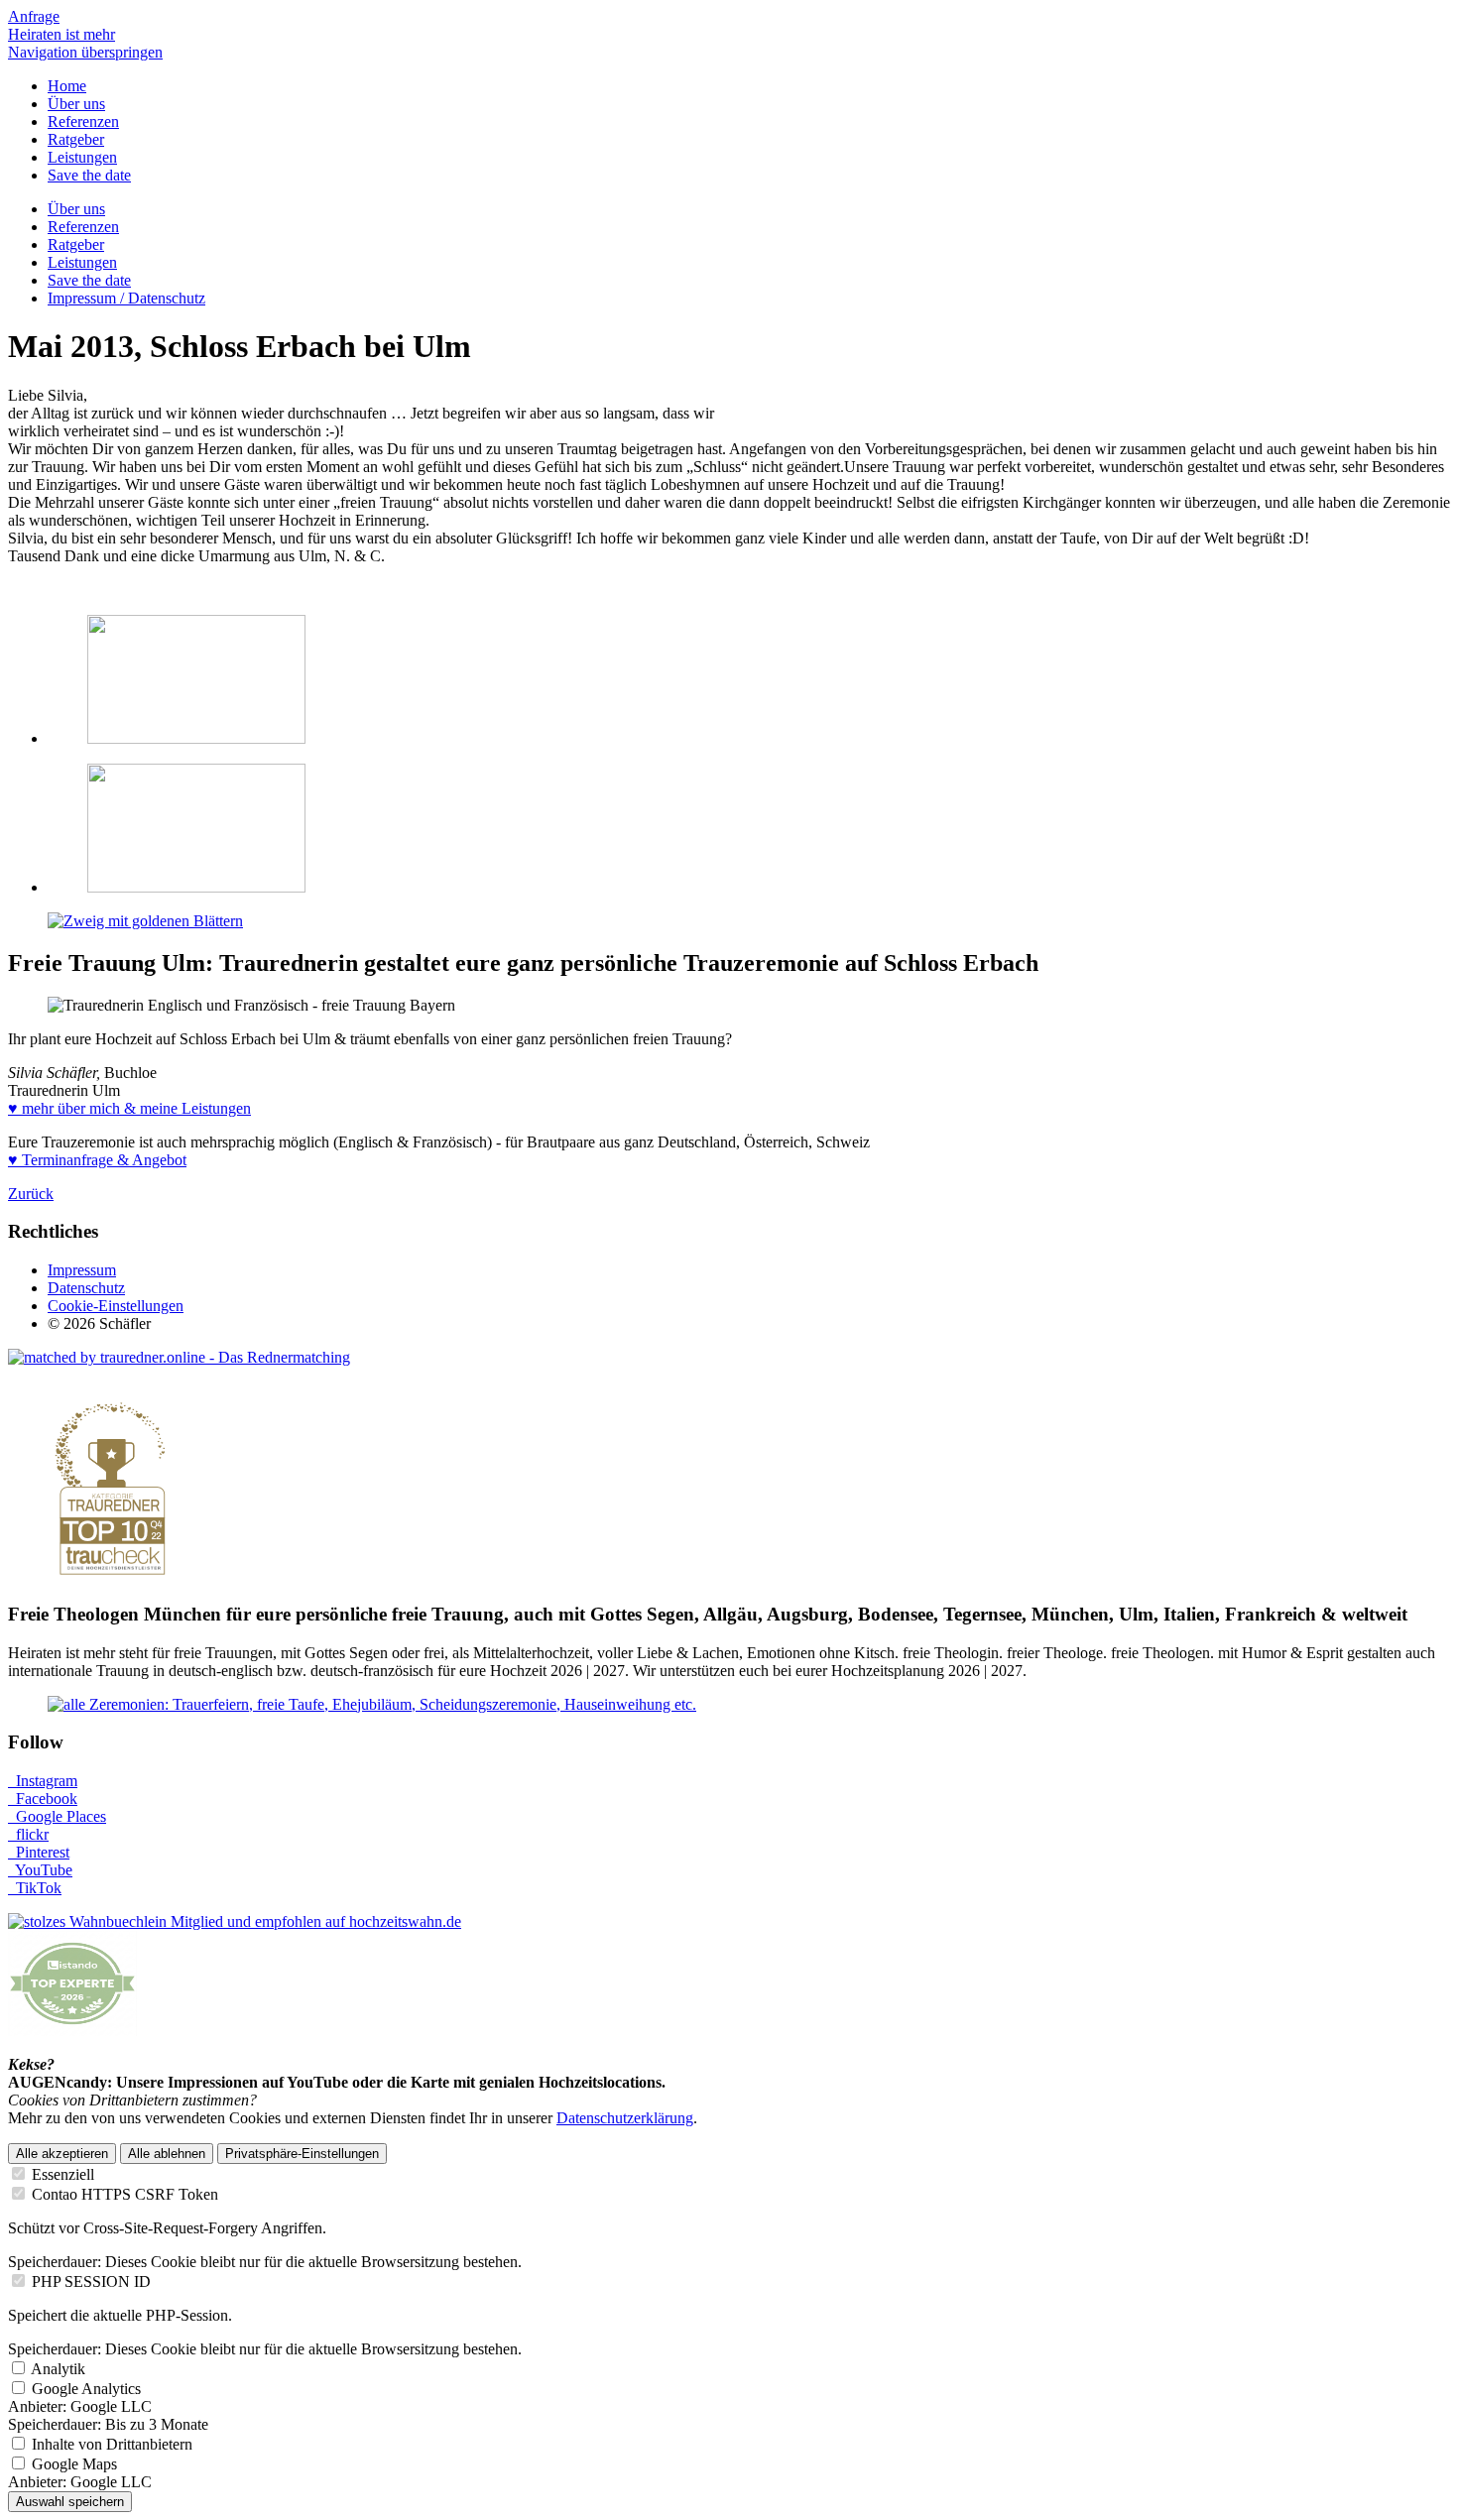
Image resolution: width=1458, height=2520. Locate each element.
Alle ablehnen (167, 2154)
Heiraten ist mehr (61, 34)
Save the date (89, 175)
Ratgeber (76, 139)
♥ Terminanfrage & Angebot (97, 1160)
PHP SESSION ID (91, 2281)
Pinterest (39, 1852)
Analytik (58, 2369)
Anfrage (34, 16)
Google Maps (74, 2464)
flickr (28, 1834)
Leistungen (82, 157)
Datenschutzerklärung (625, 2118)
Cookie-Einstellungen (116, 1306)
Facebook (43, 1799)
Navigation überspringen (85, 52)
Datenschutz (86, 1288)
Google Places (57, 1816)
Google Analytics (86, 2389)
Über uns (76, 104)
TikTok (35, 1888)
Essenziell (63, 2174)
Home (67, 86)
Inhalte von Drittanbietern (112, 2444)
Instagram (43, 1781)
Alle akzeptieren (62, 2154)
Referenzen (83, 121)
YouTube (40, 1870)
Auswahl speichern (70, 2502)
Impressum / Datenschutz (126, 298)
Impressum (82, 1270)
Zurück (31, 1194)
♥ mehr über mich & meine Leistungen (129, 1108)
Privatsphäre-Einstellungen (302, 2154)
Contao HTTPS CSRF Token (125, 2194)
